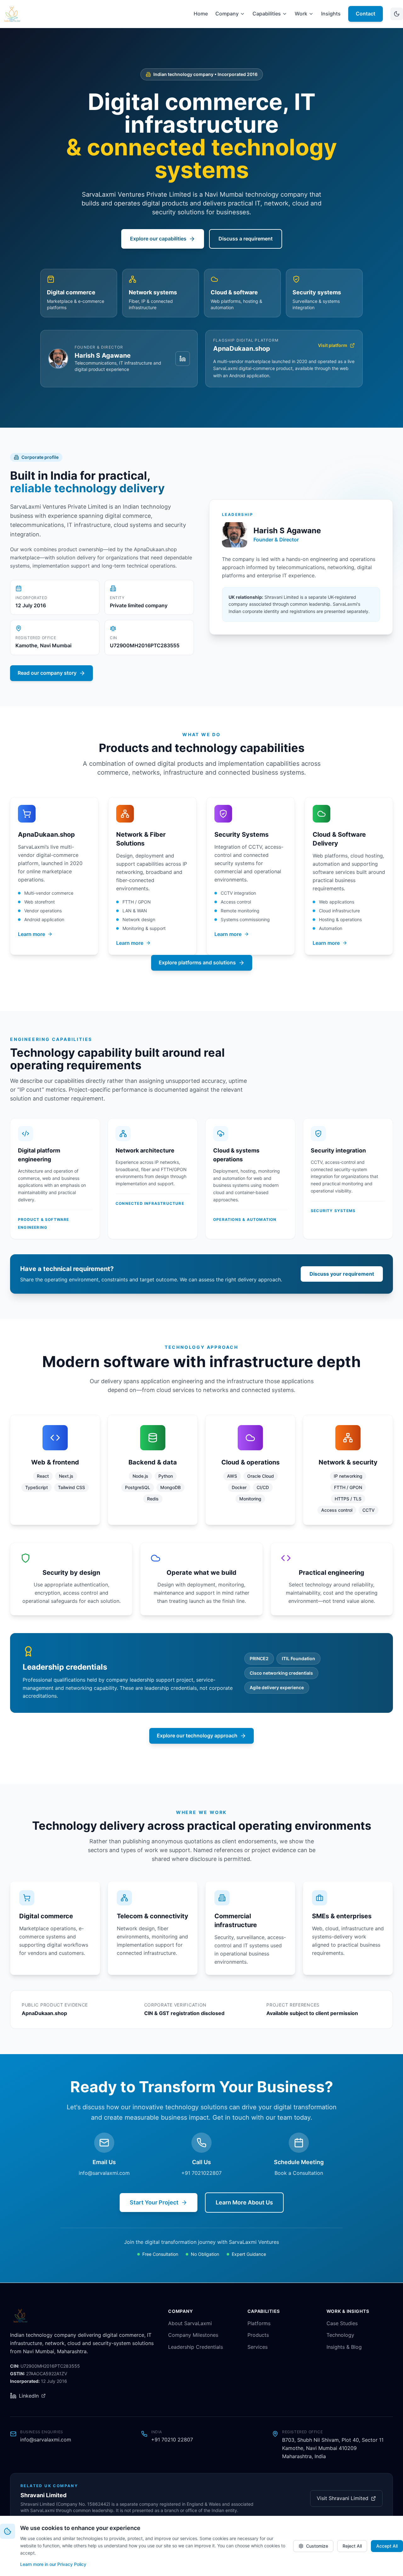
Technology (340, 2335)
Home (201, 14)
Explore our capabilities (158, 239)
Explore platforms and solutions (197, 962)
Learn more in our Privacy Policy (53, 2564)
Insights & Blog (344, 2347)
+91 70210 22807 (172, 2440)
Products (258, 2335)
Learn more (31, 934)
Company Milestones (193, 2335)
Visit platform (333, 345)
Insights (331, 14)
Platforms (259, 2323)
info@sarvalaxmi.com (104, 2173)
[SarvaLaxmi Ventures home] (12, 14)
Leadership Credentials (196, 2347)
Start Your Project (154, 2202)
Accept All (387, 2546)
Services (258, 2347)
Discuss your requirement (342, 1274)
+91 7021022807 (201, 2173)
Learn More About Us (244, 2202)
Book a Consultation (299, 2173)
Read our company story (47, 673)
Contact (366, 14)
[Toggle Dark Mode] (397, 14)
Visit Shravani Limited (343, 2498)
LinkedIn (29, 2396)
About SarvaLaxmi (190, 2323)
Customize (317, 2546)
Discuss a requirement (246, 239)
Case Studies (342, 2323)
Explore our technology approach (197, 1736)
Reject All (352, 2546)
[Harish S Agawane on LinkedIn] (183, 359)
